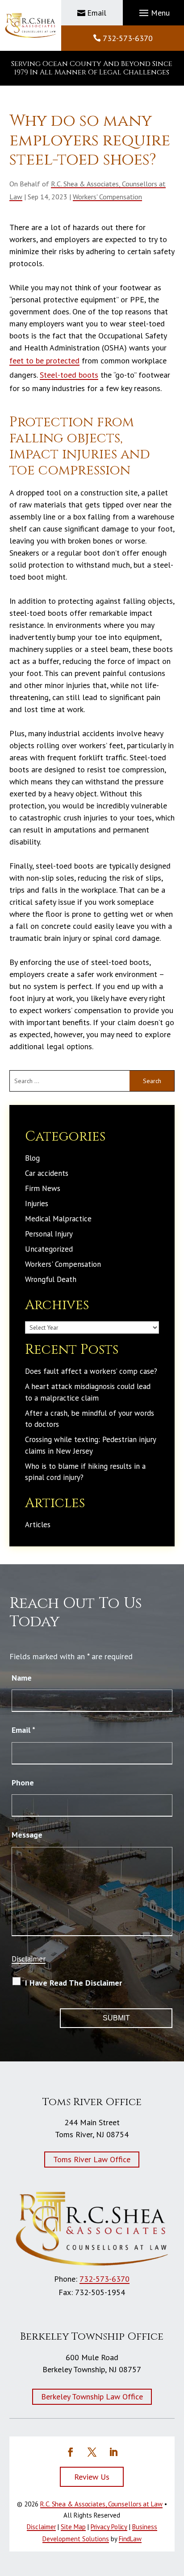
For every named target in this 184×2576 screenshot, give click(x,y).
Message (27, 1835)
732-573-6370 (128, 38)
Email (97, 13)
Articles (38, 1525)
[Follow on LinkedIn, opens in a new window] (113, 2452)
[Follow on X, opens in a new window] (92, 2452)
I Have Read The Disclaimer (73, 1983)
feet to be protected (44, 361)
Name (22, 1678)
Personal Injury (49, 1234)
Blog (32, 1158)
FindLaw (130, 2539)
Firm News (43, 1188)
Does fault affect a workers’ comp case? (91, 1371)
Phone (23, 1783)
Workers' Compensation (107, 197)
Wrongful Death (51, 1279)
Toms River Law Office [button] (92, 2159)
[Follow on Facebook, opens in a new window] (71, 2452)
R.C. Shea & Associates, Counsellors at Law (101, 2504)
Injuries (37, 1204)
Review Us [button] (92, 2477)
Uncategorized (49, 1249)
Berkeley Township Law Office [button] (92, 2397)
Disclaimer (29, 1959)
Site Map (73, 2527)
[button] (153, 13)
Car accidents (47, 1173)
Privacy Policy (109, 2527)
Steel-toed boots (69, 375)
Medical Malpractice (58, 1219)
